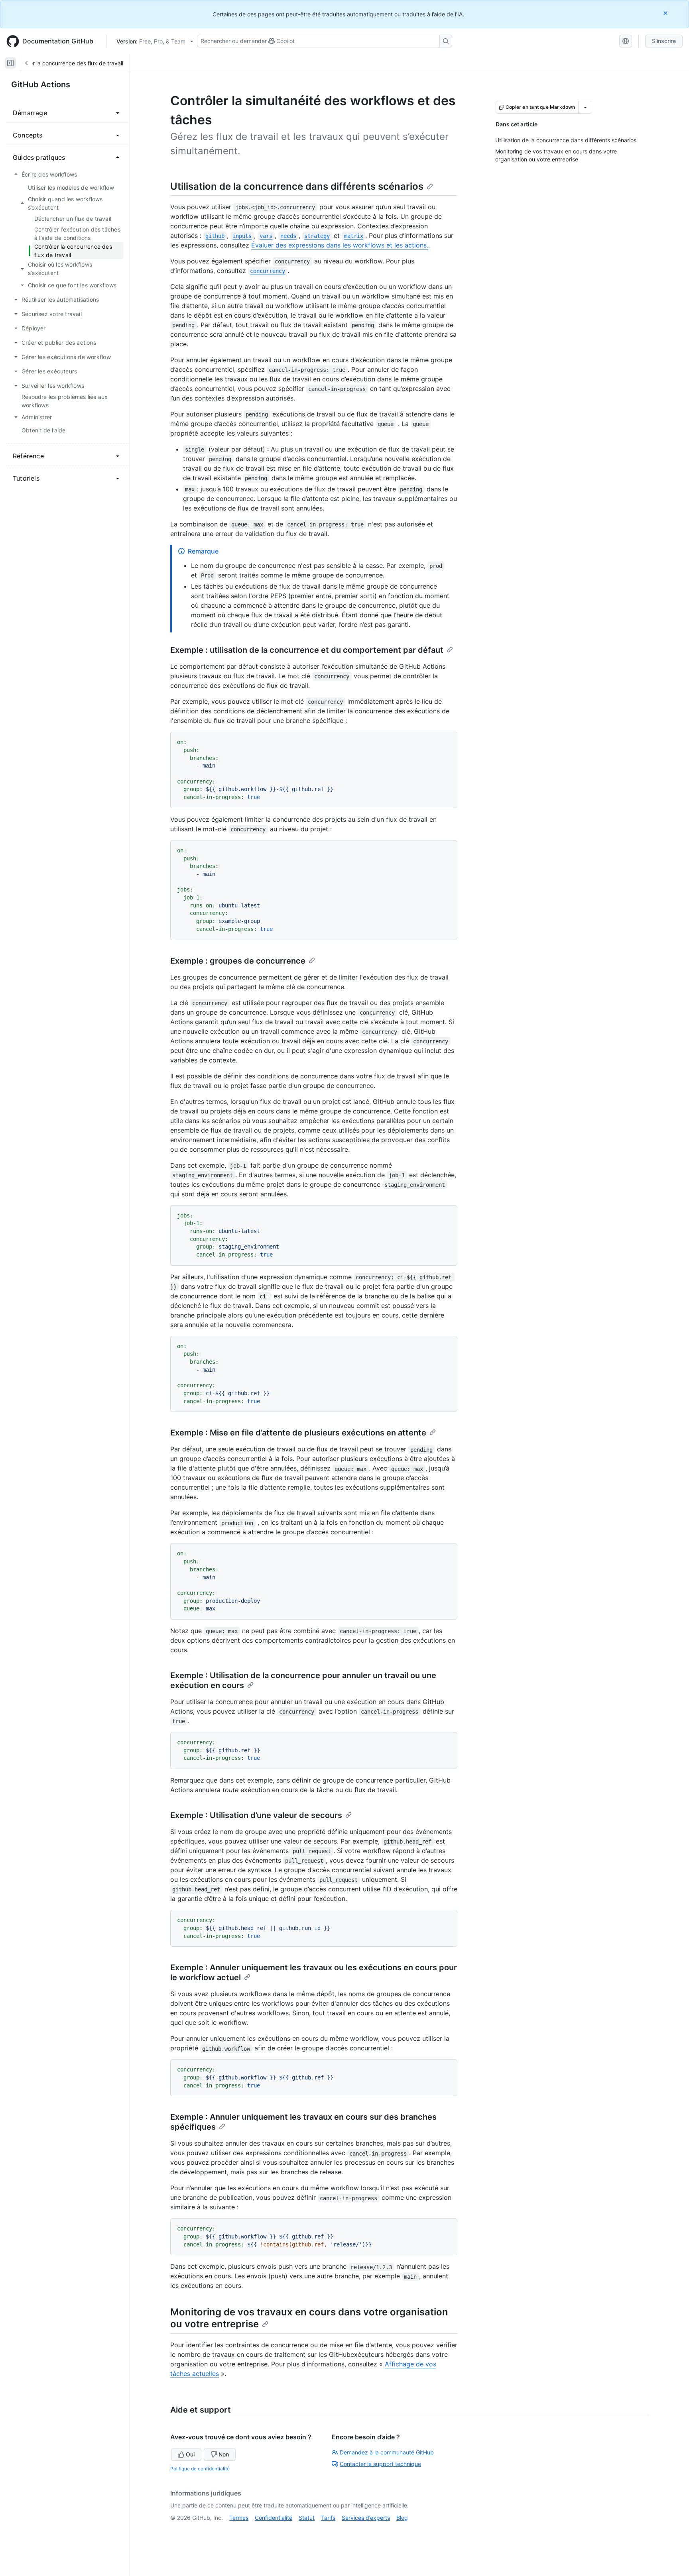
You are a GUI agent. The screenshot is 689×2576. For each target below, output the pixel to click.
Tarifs (328, 2518)
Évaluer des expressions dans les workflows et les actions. (340, 245)
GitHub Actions (41, 84)
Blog (402, 2518)
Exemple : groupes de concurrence (238, 961)
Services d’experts (366, 2518)
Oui (190, 2454)
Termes (239, 2518)
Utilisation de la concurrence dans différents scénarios (297, 186)
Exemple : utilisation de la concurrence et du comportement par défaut (307, 650)
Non (224, 2454)
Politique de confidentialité (200, 2469)
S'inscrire (664, 41)
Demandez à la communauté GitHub (387, 2452)
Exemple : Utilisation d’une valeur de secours (256, 1815)
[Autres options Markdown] (585, 107)
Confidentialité (274, 2518)
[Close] (666, 13)
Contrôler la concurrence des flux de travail (67, 63)
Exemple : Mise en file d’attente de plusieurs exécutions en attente (298, 1433)
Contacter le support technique (380, 2464)
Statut (307, 2518)
